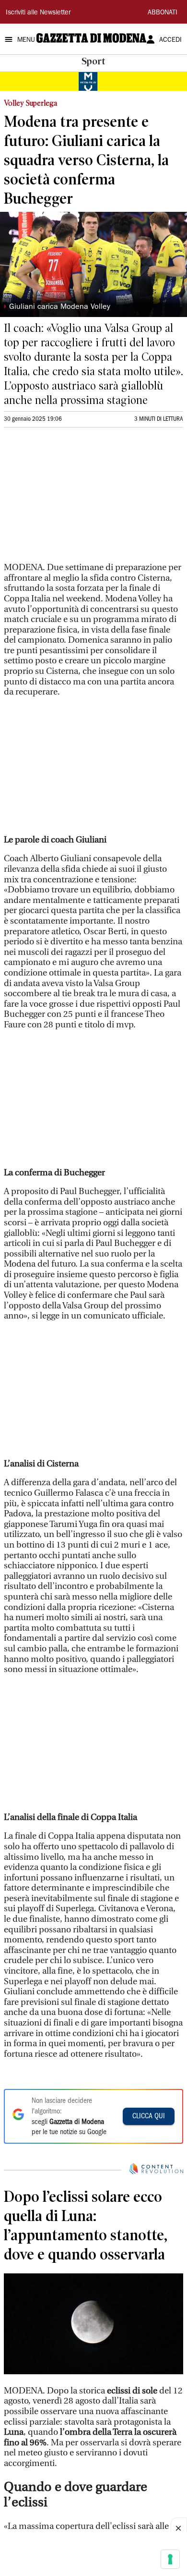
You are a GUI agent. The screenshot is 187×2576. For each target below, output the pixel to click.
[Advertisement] (76, 499)
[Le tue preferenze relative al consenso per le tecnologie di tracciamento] (170, 2559)
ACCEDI (170, 40)
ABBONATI (163, 13)
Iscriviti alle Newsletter (38, 13)
